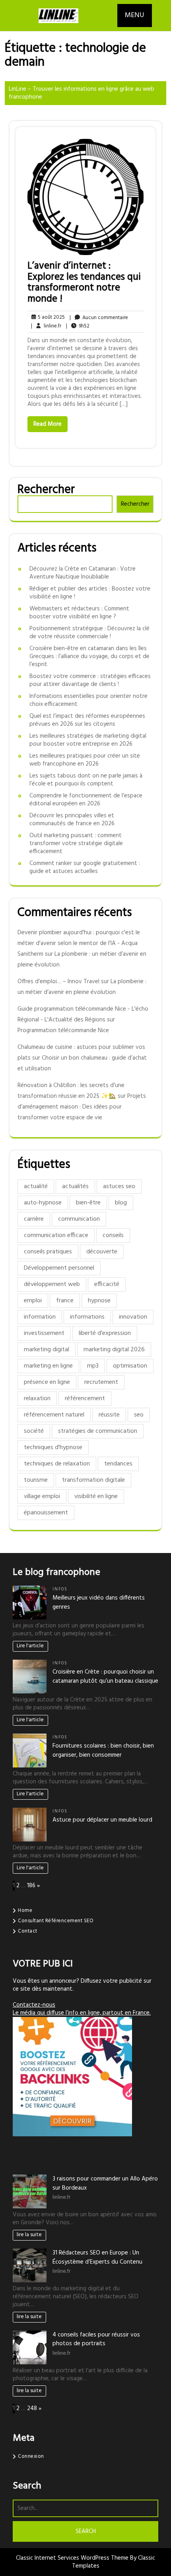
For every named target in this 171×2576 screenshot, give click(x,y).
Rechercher (46, 490)
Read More (48, 424)
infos (60, 1589)
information (40, 1317)
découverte (102, 1252)
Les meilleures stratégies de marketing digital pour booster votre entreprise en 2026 (88, 740)
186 (31, 1886)
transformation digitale (93, 1480)
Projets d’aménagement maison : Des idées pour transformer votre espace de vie (82, 1107)
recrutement (101, 1382)
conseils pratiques (48, 1252)
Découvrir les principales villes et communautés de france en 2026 (72, 820)
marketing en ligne (48, 1366)
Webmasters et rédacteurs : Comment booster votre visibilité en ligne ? (79, 613)
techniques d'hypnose (53, 1448)
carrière (34, 1219)
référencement (85, 1399)
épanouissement (46, 1513)
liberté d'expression (105, 1333)
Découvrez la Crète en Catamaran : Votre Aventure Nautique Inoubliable (83, 573)
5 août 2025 (50, 317)
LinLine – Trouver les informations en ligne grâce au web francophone (82, 93)
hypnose (99, 1301)
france (65, 1301)
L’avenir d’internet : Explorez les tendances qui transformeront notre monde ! (84, 283)
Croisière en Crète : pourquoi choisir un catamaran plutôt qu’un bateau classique (105, 1677)
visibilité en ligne (96, 1496)
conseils (113, 1235)
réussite (109, 1415)
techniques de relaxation (57, 1464)
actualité (36, 1187)
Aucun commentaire (99, 318)
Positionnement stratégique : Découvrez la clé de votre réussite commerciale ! (89, 633)
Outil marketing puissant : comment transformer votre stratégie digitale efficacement (76, 844)
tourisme (36, 1480)
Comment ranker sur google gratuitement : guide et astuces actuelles (85, 867)
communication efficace (56, 1235)
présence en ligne (47, 1382)
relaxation (37, 1399)
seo (139, 1415)
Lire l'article (30, 1646)
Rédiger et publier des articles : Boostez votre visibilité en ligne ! (90, 593)
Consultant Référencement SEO (56, 1921)
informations (87, 1317)
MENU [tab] (135, 15)
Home (25, 1911)
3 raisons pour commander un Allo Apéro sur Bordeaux (105, 2183)
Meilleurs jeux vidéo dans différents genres (99, 1603)
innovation (133, 1317)
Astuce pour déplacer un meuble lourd (102, 1820)
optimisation (130, 1366)
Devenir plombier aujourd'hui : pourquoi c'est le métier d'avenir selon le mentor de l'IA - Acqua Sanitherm (79, 943)
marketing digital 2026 (114, 1350)
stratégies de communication (98, 1431)
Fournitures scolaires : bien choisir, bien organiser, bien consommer (103, 1751)
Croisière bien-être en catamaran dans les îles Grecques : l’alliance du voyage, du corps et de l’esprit (89, 657)
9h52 (78, 326)
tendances (118, 1464)
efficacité (107, 1284)
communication (79, 1219)
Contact (28, 1931)
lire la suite (29, 2235)
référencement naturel (54, 1415)
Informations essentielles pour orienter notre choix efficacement (88, 700)
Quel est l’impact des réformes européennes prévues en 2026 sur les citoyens (87, 720)
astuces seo (119, 1187)
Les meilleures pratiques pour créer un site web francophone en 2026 (85, 760)
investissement (44, 1333)
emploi (33, 1301)
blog (121, 1203)
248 (32, 2408)
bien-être (88, 1203)
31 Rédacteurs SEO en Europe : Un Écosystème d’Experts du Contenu (97, 2257)
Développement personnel (59, 1268)
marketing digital (47, 1350)
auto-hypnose (43, 1203)
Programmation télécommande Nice (63, 1031)
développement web (52, 1284)
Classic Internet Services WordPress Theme (73, 2558)
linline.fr (46, 326)
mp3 (93, 1366)
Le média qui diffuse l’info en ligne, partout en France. (82, 2013)
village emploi (42, 1496)
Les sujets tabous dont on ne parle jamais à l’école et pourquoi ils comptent (86, 780)
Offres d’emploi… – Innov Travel (58, 982)
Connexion (31, 2456)
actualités (75, 1187)
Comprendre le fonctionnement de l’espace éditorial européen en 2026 (86, 800)
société (34, 1431)
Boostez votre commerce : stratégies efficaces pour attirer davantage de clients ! (90, 680)
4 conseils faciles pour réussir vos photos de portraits (96, 2339)
